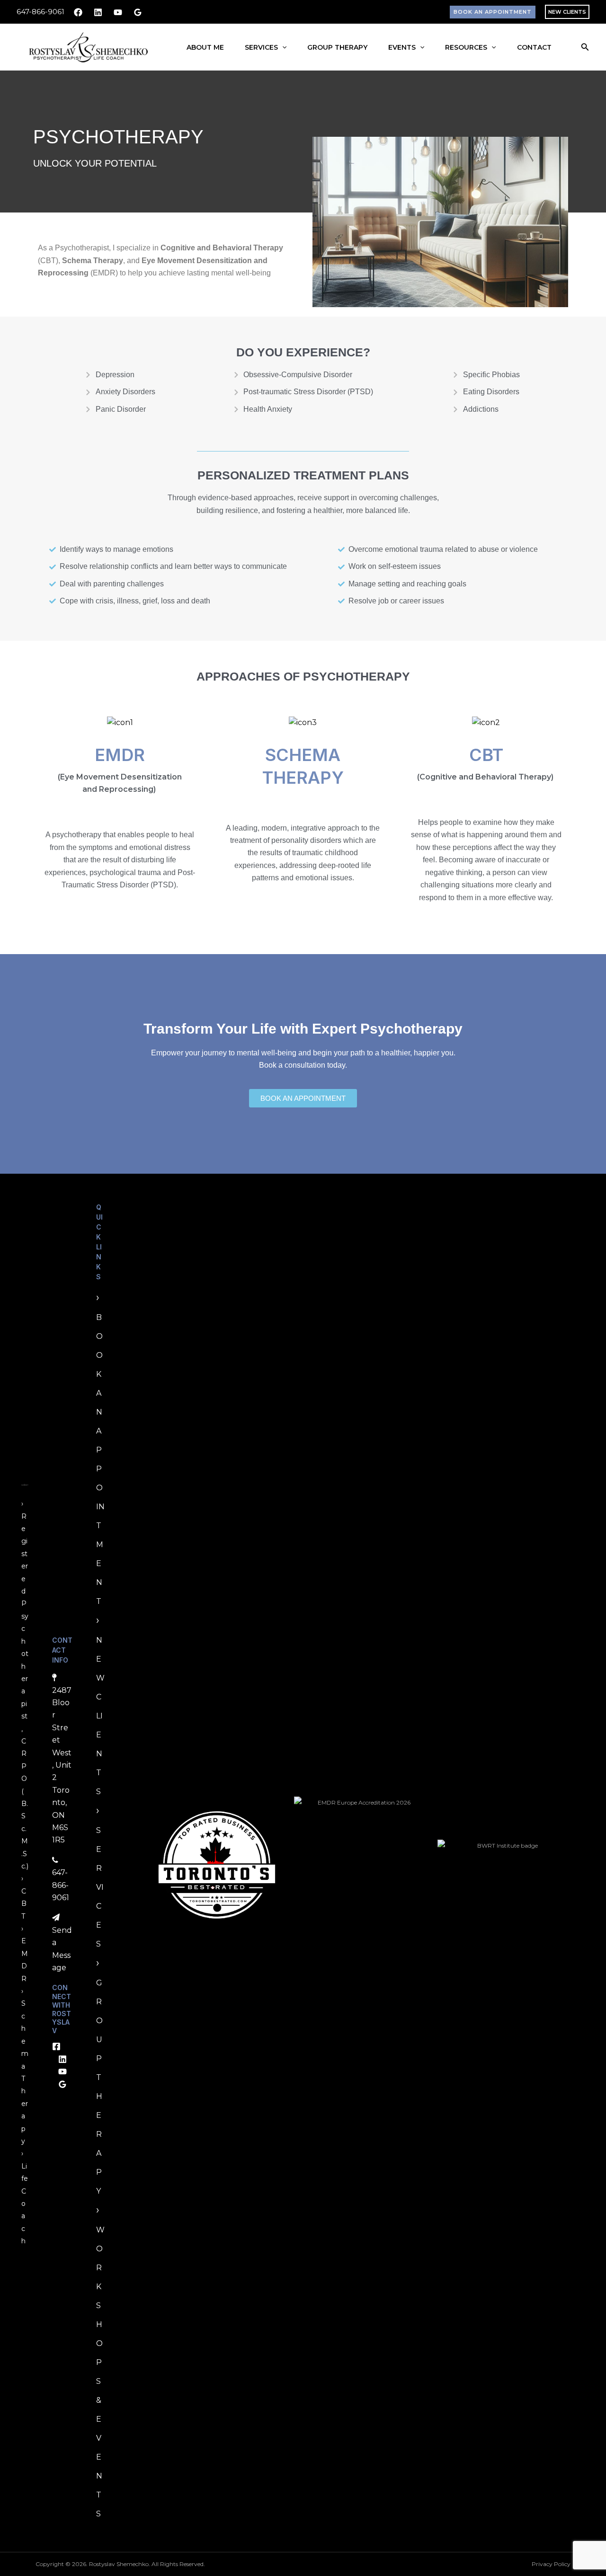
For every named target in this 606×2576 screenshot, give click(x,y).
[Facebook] (78, 12)
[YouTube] (118, 12)
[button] (493, 12)
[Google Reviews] (138, 12)
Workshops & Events (100, 2372)
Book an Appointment (100, 1459)
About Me (205, 47)
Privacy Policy (551, 2564)
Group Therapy (337, 47)
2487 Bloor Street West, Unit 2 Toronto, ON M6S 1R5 (62, 1765)
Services (261, 47)
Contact (534, 47)
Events (402, 47)
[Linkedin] (98, 12)
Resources (466, 47)
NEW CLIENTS (567, 12)
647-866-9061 (40, 12)
